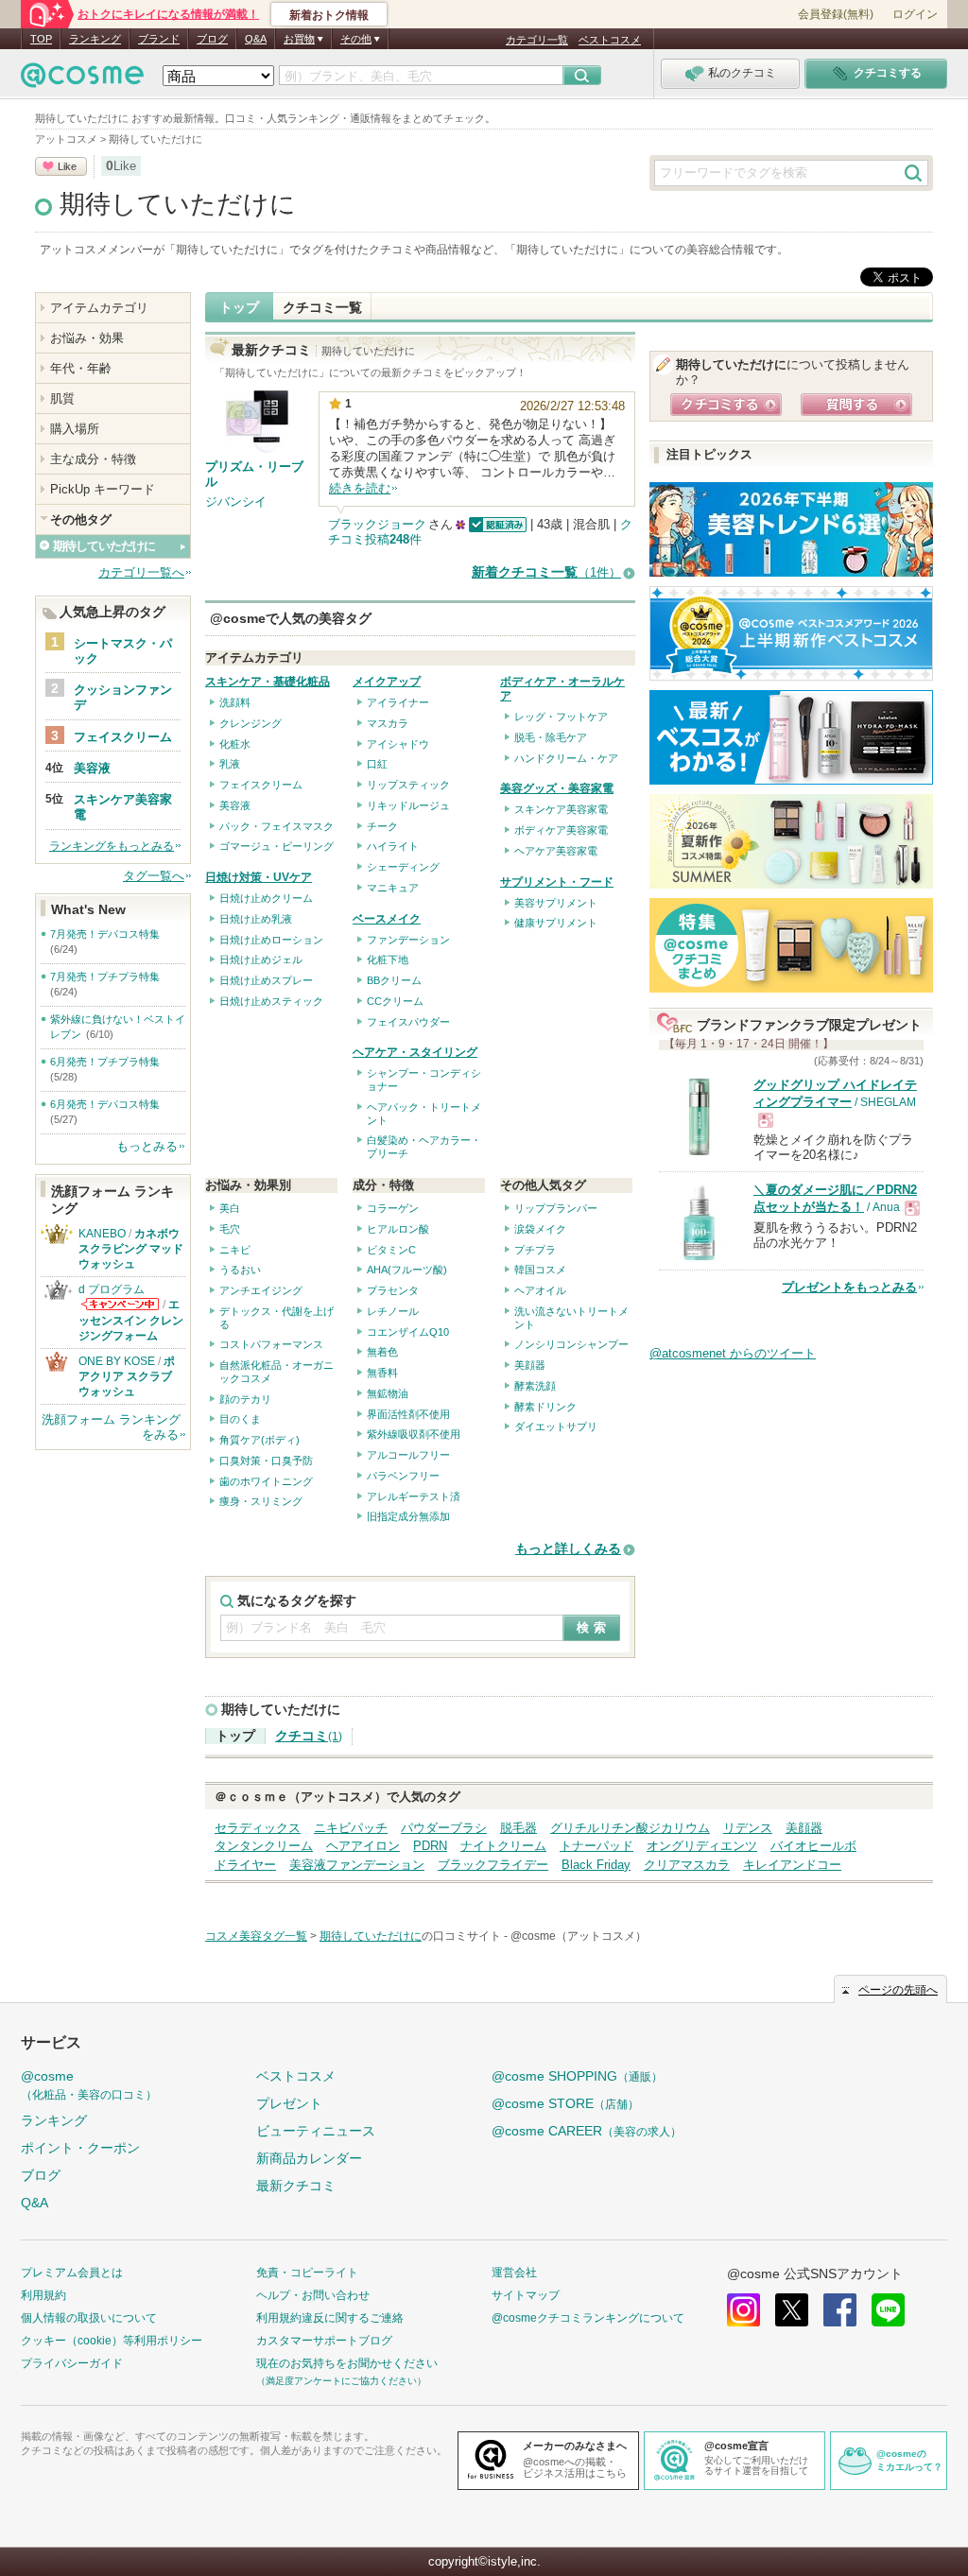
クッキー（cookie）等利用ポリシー (112, 2341)
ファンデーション (408, 940)
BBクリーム (394, 980)
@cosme (89, 2085)
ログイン (915, 14)
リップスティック (408, 785)
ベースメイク (387, 919)
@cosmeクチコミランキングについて (588, 2318)
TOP (41, 39)
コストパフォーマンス (271, 1344)
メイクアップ (387, 682)
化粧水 (235, 744)
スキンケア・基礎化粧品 (268, 682)
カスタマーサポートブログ (324, 2341)
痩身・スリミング (261, 1501)
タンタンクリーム (264, 1846)
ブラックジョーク (377, 524)
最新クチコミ (296, 2186)
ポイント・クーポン (80, 2148)
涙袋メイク (540, 1229)
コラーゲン (393, 1208)
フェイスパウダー (408, 1022)
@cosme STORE (565, 2103)
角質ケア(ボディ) (259, 1440)
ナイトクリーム (503, 1846)
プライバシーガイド (72, 2363)
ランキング (95, 39)
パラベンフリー (403, 1476)
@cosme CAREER (587, 2131)
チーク (382, 826)
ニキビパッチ (351, 1828)
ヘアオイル (540, 1290)
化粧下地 (388, 960)
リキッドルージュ (408, 805)
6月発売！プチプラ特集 (105, 1062)
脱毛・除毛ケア (551, 737)
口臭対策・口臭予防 (266, 1461)
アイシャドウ (398, 744)
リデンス (748, 1828)
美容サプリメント (556, 903)
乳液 (230, 764)
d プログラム (112, 1289)
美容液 (235, 805)
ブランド (159, 39)
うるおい (240, 1270)
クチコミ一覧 (322, 307)
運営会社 (514, 2273)
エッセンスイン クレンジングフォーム (131, 1320)
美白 (230, 1208)
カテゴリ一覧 (537, 40)
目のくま (240, 1419)
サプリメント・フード (557, 882)
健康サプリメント (556, 923)
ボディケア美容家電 (561, 830)
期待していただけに (178, 204)
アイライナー (398, 702)
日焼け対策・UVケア (259, 877)
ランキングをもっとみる (112, 846)
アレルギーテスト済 (414, 1496)
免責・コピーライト (307, 2273)
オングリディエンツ (702, 1846)
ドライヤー (245, 1865)
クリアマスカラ (687, 1865)
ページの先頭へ (898, 1990)
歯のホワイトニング (266, 1481)
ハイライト (393, 846)
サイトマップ (526, 2295)
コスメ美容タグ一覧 (256, 1936)
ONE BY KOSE (117, 1361)
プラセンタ (393, 1290)
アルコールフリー (408, 1455)
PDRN (430, 1846)
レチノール (393, 1311)
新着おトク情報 (329, 15)
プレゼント (289, 2103)
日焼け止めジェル (261, 960)
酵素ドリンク (545, 1407)
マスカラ (388, 723)
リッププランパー (556, 1208)
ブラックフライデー (493, 1865)
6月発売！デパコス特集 (105, 1104)
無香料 (382, 1373)
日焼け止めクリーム (266, 898)
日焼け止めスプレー (266, 980)
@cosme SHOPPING (577, 2076)
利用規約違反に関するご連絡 (330, 2318)
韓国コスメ (540, 1270)
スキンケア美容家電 (561, 809)
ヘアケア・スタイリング (415, 1052)
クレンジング (251, 723)
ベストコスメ (610, 40)
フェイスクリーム (261, 785)
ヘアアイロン (363, 1846)
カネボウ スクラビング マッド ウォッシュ (131, 1249)
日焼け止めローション (271, 940)
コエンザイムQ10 (408, 1332)
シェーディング (403, 867)
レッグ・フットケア (561, 717)
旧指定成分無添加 (408, 1516)
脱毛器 (519, 1828)
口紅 (377, 764)
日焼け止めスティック (271, 1001)
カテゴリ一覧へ (141, 572)
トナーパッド (596, 1846)
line (888, 2310)
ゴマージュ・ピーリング (277, 846)
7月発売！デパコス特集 (105, 934)
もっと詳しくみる (568, 1549)
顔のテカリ (245, 1399)
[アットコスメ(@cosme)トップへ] (82, 80)
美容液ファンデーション (357, 1865)
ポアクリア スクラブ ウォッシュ (127, 1376)
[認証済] (496, 524)
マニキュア (393, 888)
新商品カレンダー (309, 2158)
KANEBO (102, 1234)
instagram (743, 2310)
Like (67, 166)
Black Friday (596, 1865)
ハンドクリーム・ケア (566, 758)
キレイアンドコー (792, 1865)
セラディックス (258, 1828)
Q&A (256, 39)
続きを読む (360, 488)
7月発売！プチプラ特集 (105, 977)
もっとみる (147, 1146)
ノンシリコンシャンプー (571, 1344)
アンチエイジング (261, 1290)
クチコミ (309, 1736)
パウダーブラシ (444, 1828)
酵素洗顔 (535, 1386)
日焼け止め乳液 (256, 919)
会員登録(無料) (836, 14)
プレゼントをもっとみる (849, 1287)
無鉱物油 (388, 1393)
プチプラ (535, 1250)
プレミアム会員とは (72, 2273)
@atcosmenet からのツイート (733, 1353)
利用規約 (43, 2295)
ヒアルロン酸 (398, 1229)
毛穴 (230, 1229)
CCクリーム (395, 1001)
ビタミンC (391, 1250)
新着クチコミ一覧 (546, 572)
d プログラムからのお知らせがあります (120, 1304)
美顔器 (530, 1365)
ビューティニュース (316, 2131)
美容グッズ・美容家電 (557, 788)
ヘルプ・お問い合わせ (313, 2295)
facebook (840, 2310)
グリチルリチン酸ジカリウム (630, 1828)
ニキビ (235, 1250)
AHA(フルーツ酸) (407, 1270)
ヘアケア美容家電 (556, 851)
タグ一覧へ (154, 876)
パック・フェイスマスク (277, 826)
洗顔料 (235, 702)
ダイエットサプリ (556, 1426)
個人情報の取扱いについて (89, 2318)
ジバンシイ (236, 501)
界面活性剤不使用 (408, 1414)
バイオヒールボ (813, 1846)
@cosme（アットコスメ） (579, 1936)
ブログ (212, 39)
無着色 (382, 1352)
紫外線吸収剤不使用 (414, 1434)
